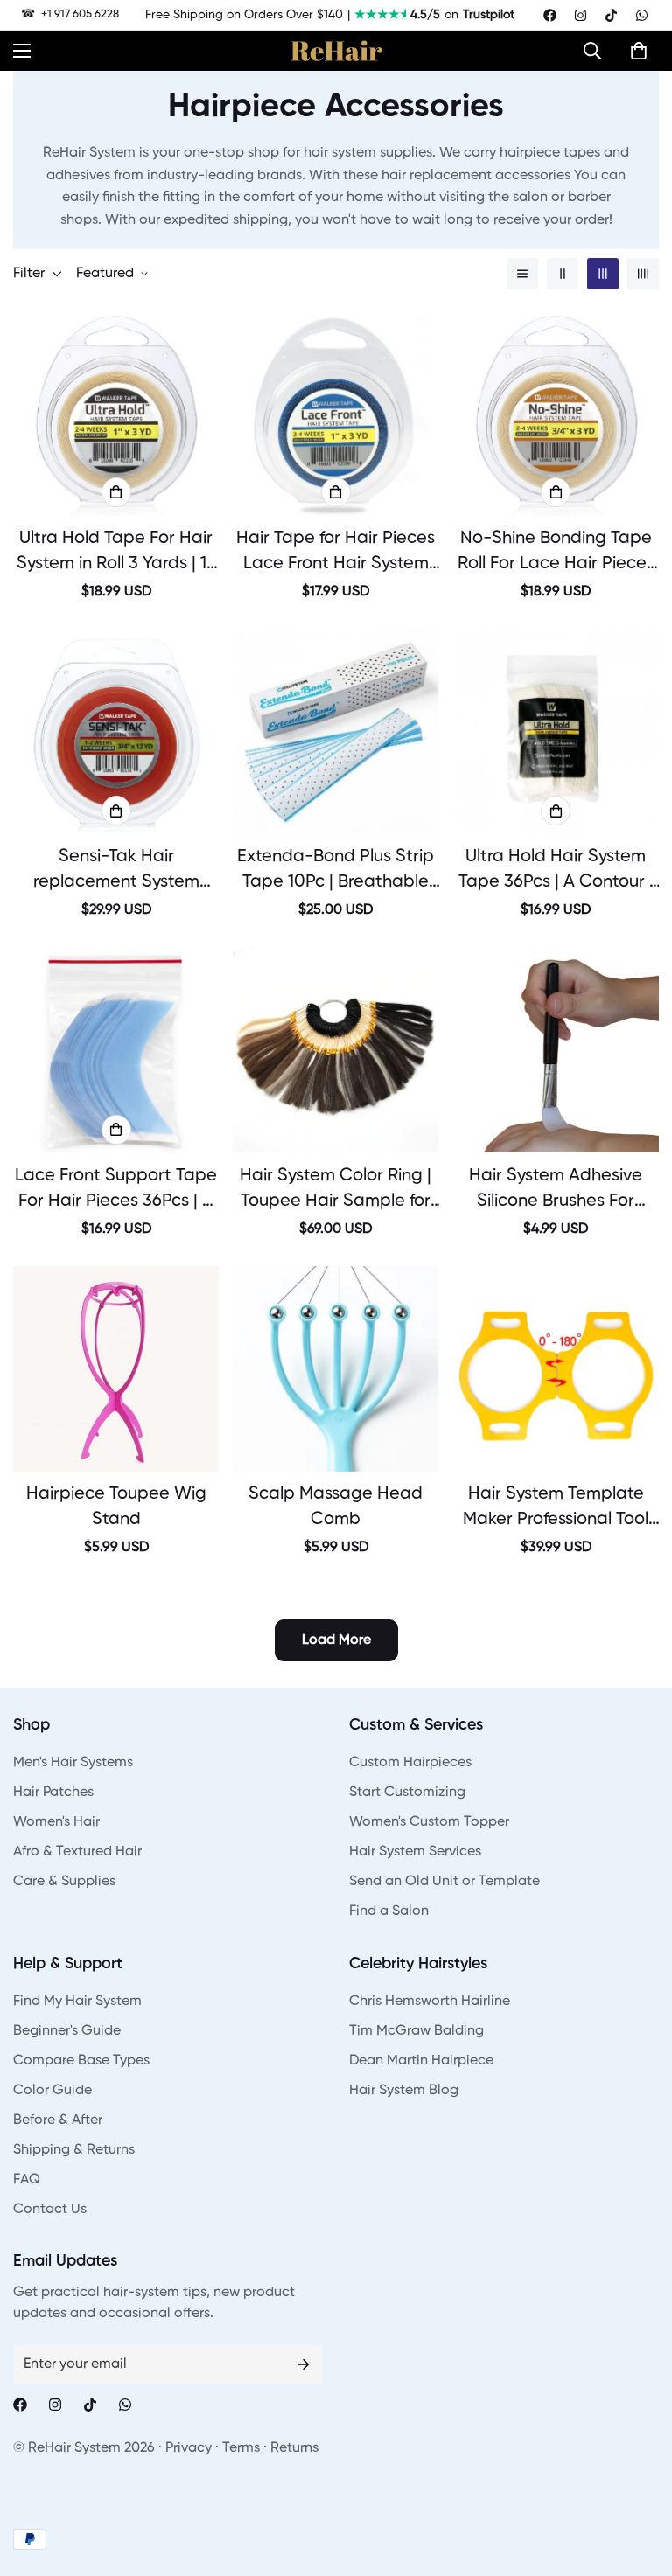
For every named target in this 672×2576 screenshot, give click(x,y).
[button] (597, 51)
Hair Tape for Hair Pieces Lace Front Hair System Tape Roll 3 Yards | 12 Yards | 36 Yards (336, 553)
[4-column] (643, 274)
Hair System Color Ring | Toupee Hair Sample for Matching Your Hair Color (336, 1191)
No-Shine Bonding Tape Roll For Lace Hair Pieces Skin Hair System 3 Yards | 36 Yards (556, 553)
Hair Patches (53, 1793)
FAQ (27, 2180)
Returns (294, 2448)
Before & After (58, 2120)
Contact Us (50, 2210)
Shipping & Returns (74, 2150)
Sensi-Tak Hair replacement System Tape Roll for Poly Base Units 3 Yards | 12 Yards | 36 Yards (116, 872)
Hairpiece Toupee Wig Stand (116, 1507)
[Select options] (116, 492)
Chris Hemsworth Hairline (430, 2002)
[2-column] (563, 274)
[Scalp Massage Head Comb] (336, 1369)
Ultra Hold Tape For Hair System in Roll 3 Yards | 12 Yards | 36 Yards (116, 553)
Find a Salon (389, 1911)
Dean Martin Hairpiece (421, 2061)
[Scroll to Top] (638, 2481)
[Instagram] (581, 15)
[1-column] (522, 274)
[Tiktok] (611, 15)
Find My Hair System (77, 2002)
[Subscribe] (304, 2364)
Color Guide (52, 2091)
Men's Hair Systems (73, 1763)
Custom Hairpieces (410, 1763)
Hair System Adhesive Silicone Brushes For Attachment (556, 1191)
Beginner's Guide (67, 2031)
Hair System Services (415, 1852)
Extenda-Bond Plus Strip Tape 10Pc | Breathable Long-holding (336, 872)
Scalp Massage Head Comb (336, 1507)
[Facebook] (550, 15)
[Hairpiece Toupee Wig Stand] (116, 1369)
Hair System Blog (404, 2091)
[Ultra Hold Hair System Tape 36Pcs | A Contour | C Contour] (556, 731)
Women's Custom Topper (429, 1822)
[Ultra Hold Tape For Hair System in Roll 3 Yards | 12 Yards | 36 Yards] (116, 413)
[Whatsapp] (642, 15)
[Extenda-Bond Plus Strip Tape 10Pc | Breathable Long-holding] (336, 731)
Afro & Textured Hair (77, 1852)
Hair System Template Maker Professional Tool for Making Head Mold (556, 1509)
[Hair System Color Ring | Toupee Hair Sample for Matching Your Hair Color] (336, 1050)
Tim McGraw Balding (416, 2031)
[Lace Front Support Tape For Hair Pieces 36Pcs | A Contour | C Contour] (116, 1050)
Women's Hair (56, 1822)
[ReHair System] (336, 51)
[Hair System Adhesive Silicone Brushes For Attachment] (556, 1050)
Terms (241, 2448)
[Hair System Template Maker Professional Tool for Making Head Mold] (556, 1369)
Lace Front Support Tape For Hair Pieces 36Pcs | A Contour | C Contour (116, 1191)
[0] (639, 51)
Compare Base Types (81, 2061)
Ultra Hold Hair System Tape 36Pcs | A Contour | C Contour (556, 872)
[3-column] (603, 274)
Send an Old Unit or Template (444, 1882)
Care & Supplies (64, 1882)
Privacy (189, 2448)
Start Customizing (407, 1793)
